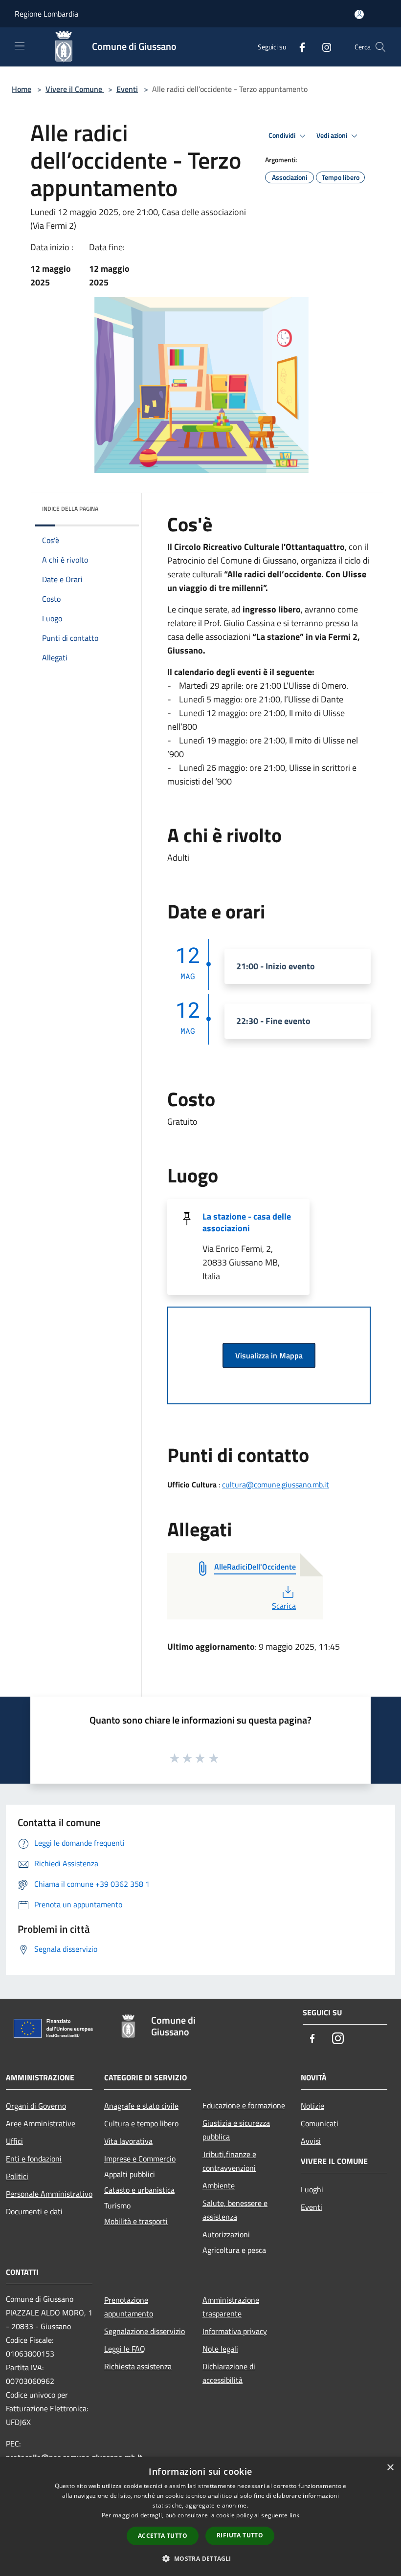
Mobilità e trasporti (136, 2221)
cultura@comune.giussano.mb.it (276, 1484)
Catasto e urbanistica (139, 2190)
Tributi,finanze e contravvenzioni (229, 2161)
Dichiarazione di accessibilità (229, 2373)
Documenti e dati (34, 2211)
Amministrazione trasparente (231, 2307)
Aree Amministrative (41, 2123)
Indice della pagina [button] (70, 509)
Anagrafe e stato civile (141, 2106)
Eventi (127, 89)
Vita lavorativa (128, 2141)
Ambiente (219, 2185)
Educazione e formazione (244, 2105)
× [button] (390, 2468)
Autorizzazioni (226, 2234)
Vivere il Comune (75, 89)
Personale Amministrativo (49, 2194)
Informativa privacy (235, 2331)
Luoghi (312, 2189)
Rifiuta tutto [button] (240, 2535)
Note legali (220, 2349)
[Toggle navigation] (20, 46)
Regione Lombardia (46, 14)
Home (22, 89)
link (294, 2515)
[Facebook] (298, 47)
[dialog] (200, 2517)
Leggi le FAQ (125, 2349)
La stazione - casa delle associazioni (247, 1222)
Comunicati (320, 2123)
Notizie (312, 2106)
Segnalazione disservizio (145, 2331)
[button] (200, 2558)
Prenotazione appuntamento (129, 2307)
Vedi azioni (333, 135)
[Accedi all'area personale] (359, 14)
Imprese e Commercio (140, 2159)
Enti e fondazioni (34, 2159)
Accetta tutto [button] (163, 2536)
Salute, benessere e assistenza (235, 2210)
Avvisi (311, 2141)
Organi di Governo (36, 2106)
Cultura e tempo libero (141, 2123)
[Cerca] (380, 47)
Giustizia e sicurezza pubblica (236, 2130)
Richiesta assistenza (138, 2366)
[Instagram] (323, 47)
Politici (17, 2176)
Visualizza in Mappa (269, 1355)
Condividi (283, 135)
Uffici (14, 2141)
